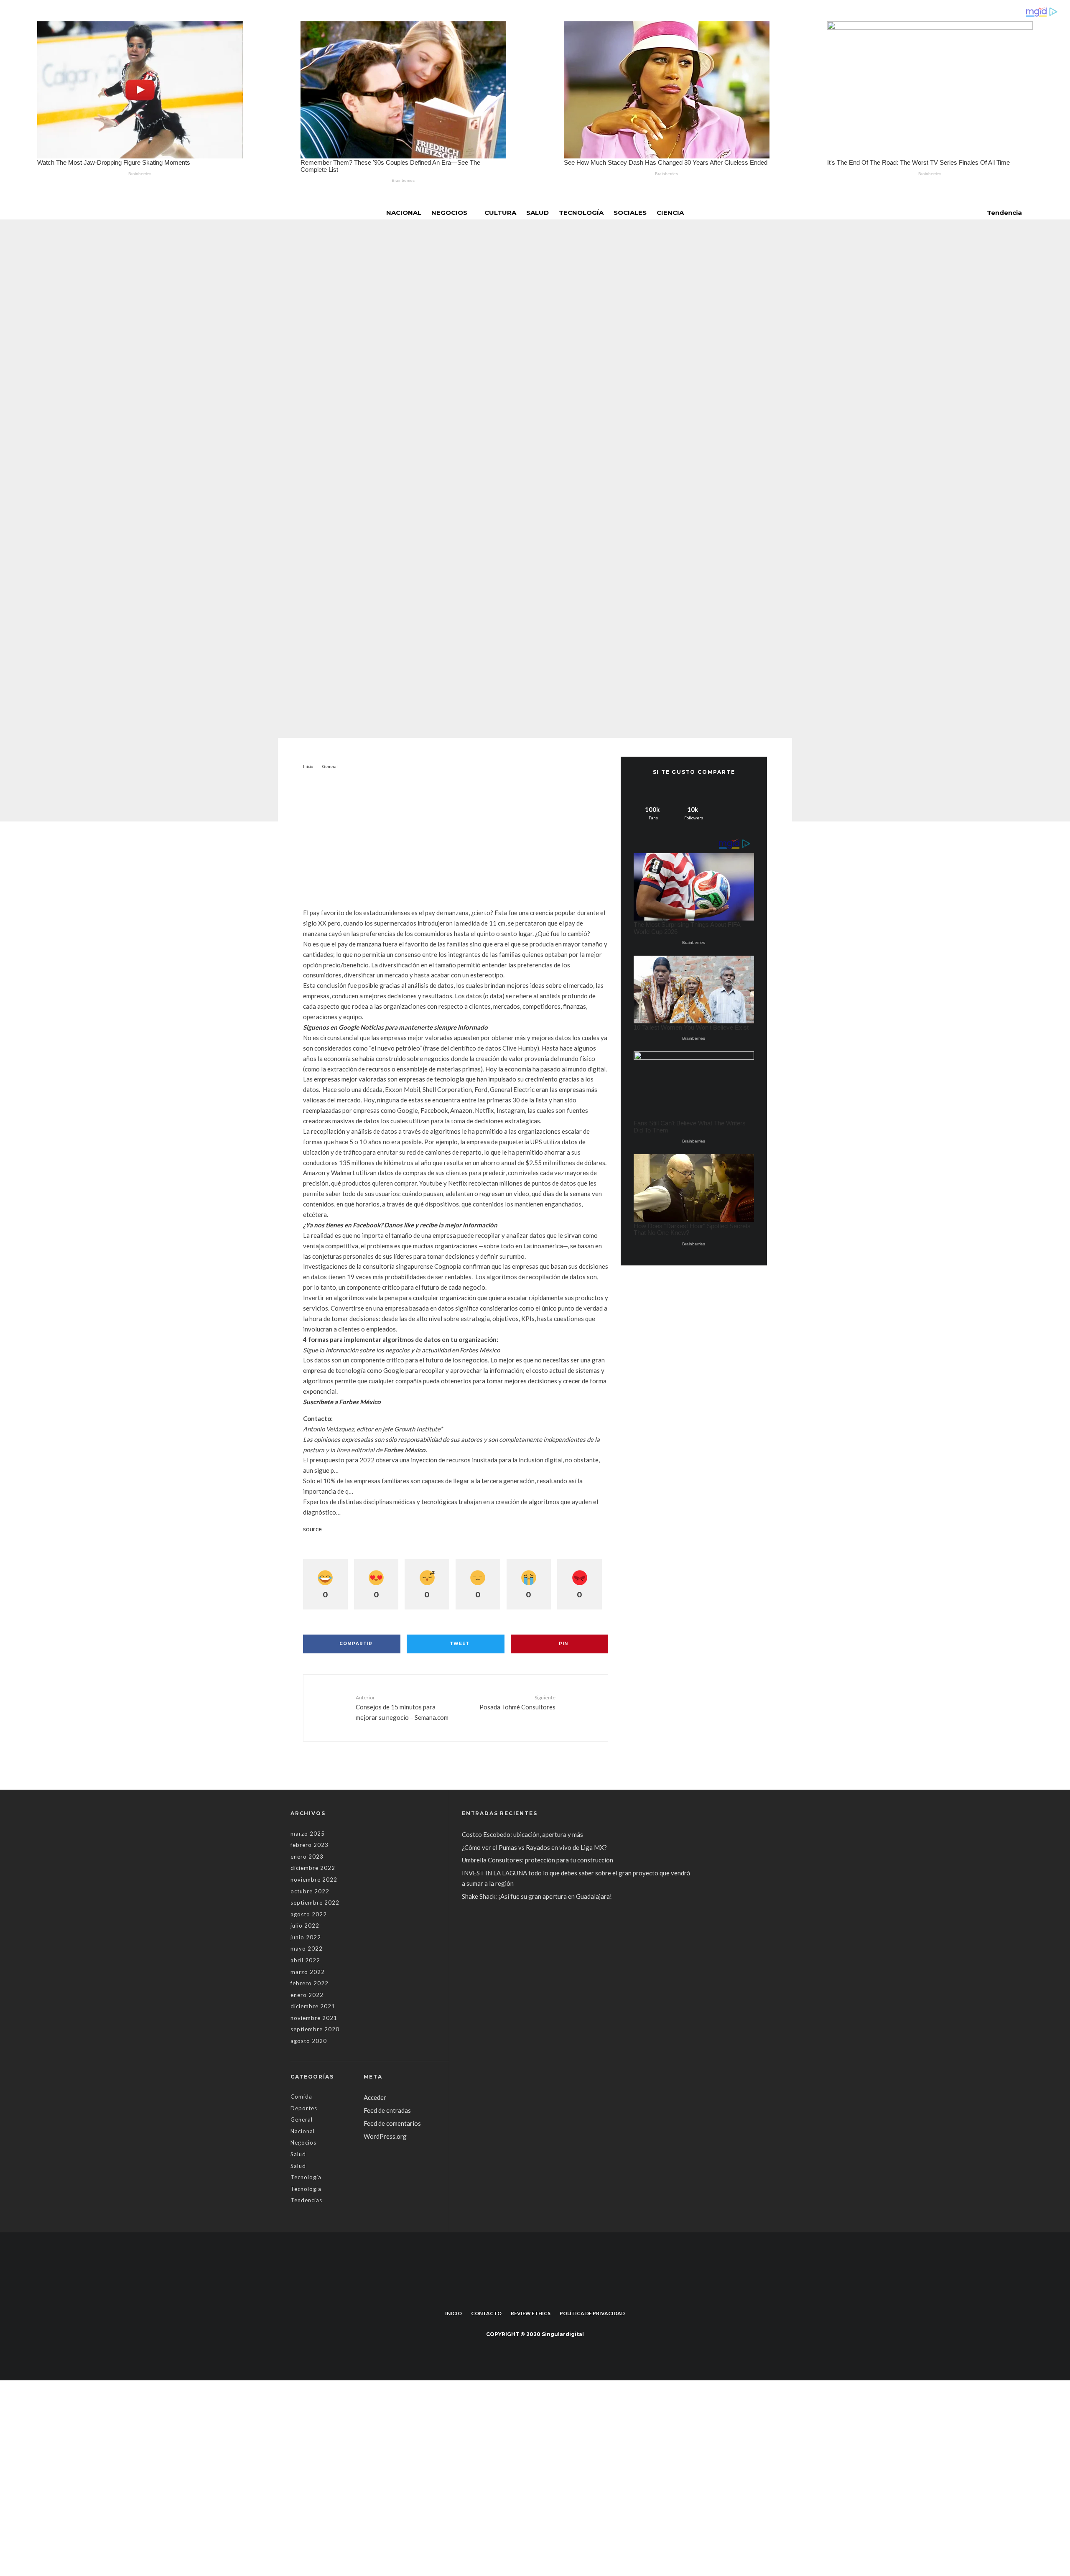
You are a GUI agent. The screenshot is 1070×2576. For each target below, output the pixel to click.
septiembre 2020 (315, 2029)
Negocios (449, 213)
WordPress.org (385, 2136)
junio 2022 (306, 1937)
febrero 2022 (310, 1983)
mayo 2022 (307, 1949)
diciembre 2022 (313, 1868)
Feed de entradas (387, 2110)
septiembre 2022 (315, 1903)
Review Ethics (531, 2313)
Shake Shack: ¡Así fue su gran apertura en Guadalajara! (537, 1896)
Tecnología (581, 213)
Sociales (630, 213)
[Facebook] (529, 2294)
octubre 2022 (310, 1891)
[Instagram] (541, 2294)
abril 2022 (305, 1960)
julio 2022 (305, 1926)
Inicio (453, 2313)
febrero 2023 (310, 1845)
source (312, 1529)
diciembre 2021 (313, 2006)
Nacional (404, 213)
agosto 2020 (309, 2041)
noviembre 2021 (314, 2018)
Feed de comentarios (392, 2123)
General (468, 432)
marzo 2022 (308, 1972)
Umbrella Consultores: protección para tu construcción (538, 1860)
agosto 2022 (309, 1914)
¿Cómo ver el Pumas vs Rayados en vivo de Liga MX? (535, 1847)
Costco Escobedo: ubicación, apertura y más (522, 1834)
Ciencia (670, 213)
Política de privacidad (592, 2313)
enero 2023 (307, 1857)
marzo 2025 (308, 1834)
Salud (538, 213)
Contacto (486, 2313)
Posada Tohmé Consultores (517, 1702)
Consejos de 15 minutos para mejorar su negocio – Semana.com (402, 1708)
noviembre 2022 (314, 1880)
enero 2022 (307, 1995)
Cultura (500, 213)
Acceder (375, 2097)
